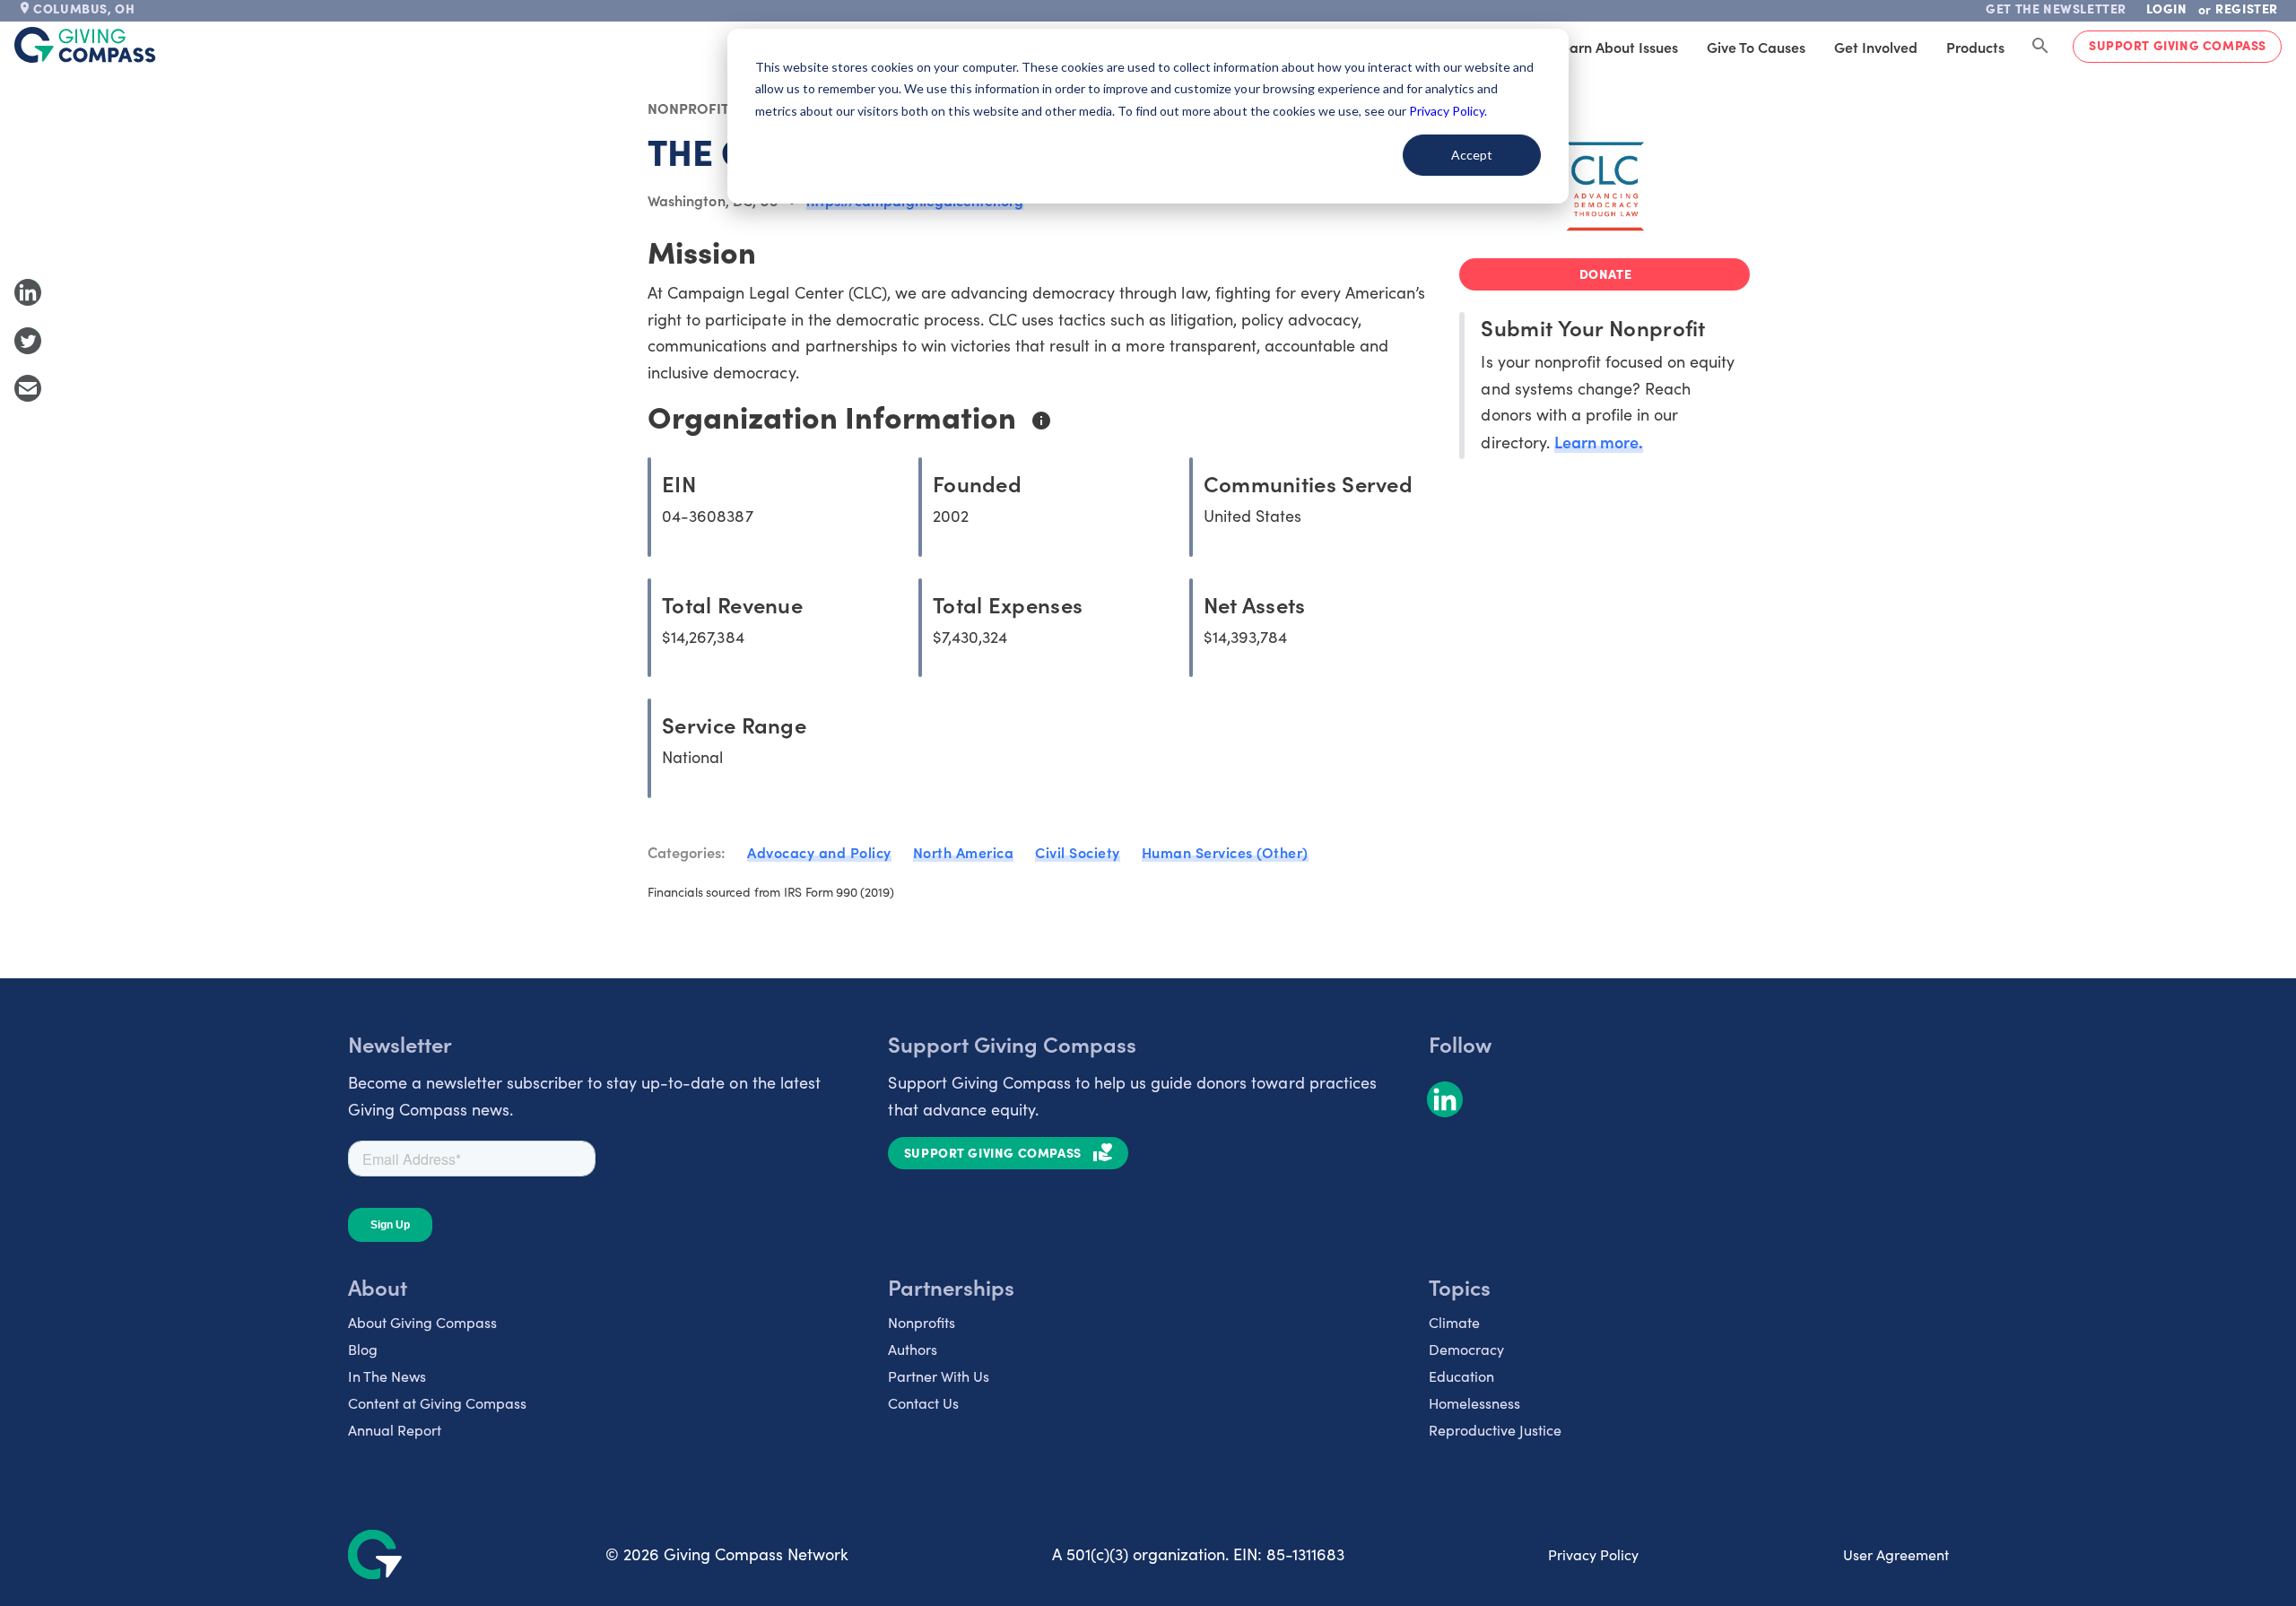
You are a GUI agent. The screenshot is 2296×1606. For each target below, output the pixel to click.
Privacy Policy (1593, 1554)
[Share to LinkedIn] (28, 292)
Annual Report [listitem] (395, 1430)
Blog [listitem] (363, 1349)
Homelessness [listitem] (1474, 1403)
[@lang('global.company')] (85, 45)
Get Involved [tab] (1876, 47)
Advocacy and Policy (819, 852)
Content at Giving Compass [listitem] (437, 1403)
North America (964, 852)
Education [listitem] (1461, 1376)
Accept (1472, 155)
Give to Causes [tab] (1756, 47)
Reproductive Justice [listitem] (1495, 1430)
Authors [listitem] (913, 1349)
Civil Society (1078, 852)
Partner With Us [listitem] (939, 1376)
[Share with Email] (28, 388)
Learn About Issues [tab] (1616, 47)
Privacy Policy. (1448, 111)
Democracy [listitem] (1466, 1349)
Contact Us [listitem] (923, 1403)
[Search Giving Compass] (2040, 47)
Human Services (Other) (1225, 852)
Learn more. (1599, 442)
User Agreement (1896, 1554)
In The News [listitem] (387, 1376)
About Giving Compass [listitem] (422, 1322)
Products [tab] (1975, 47)
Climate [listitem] (1454, 1322)
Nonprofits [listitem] (922, 1322)
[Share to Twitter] (28, 341)
